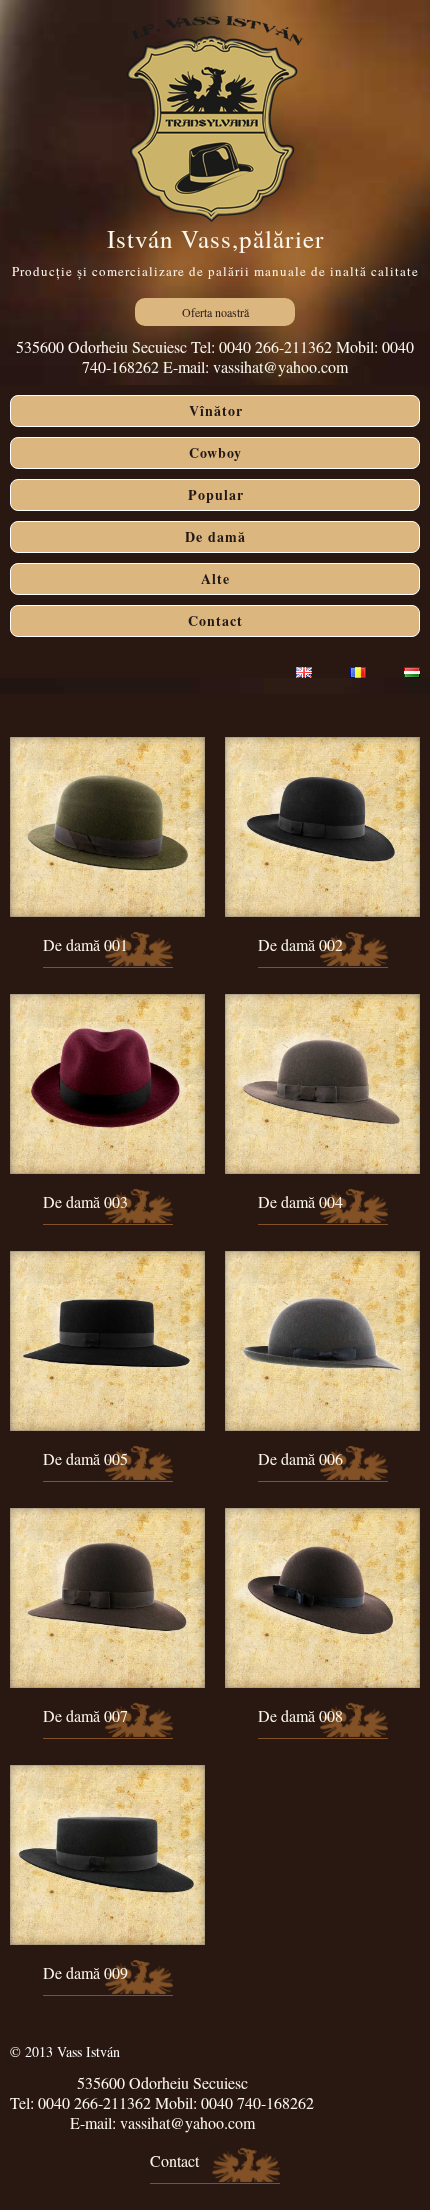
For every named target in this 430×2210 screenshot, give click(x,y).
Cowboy (215, 452)
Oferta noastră (215, 312)
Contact (215, 620)
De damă (215, 536)
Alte (215, 578)
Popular (216, 494)
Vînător (216, 410)
